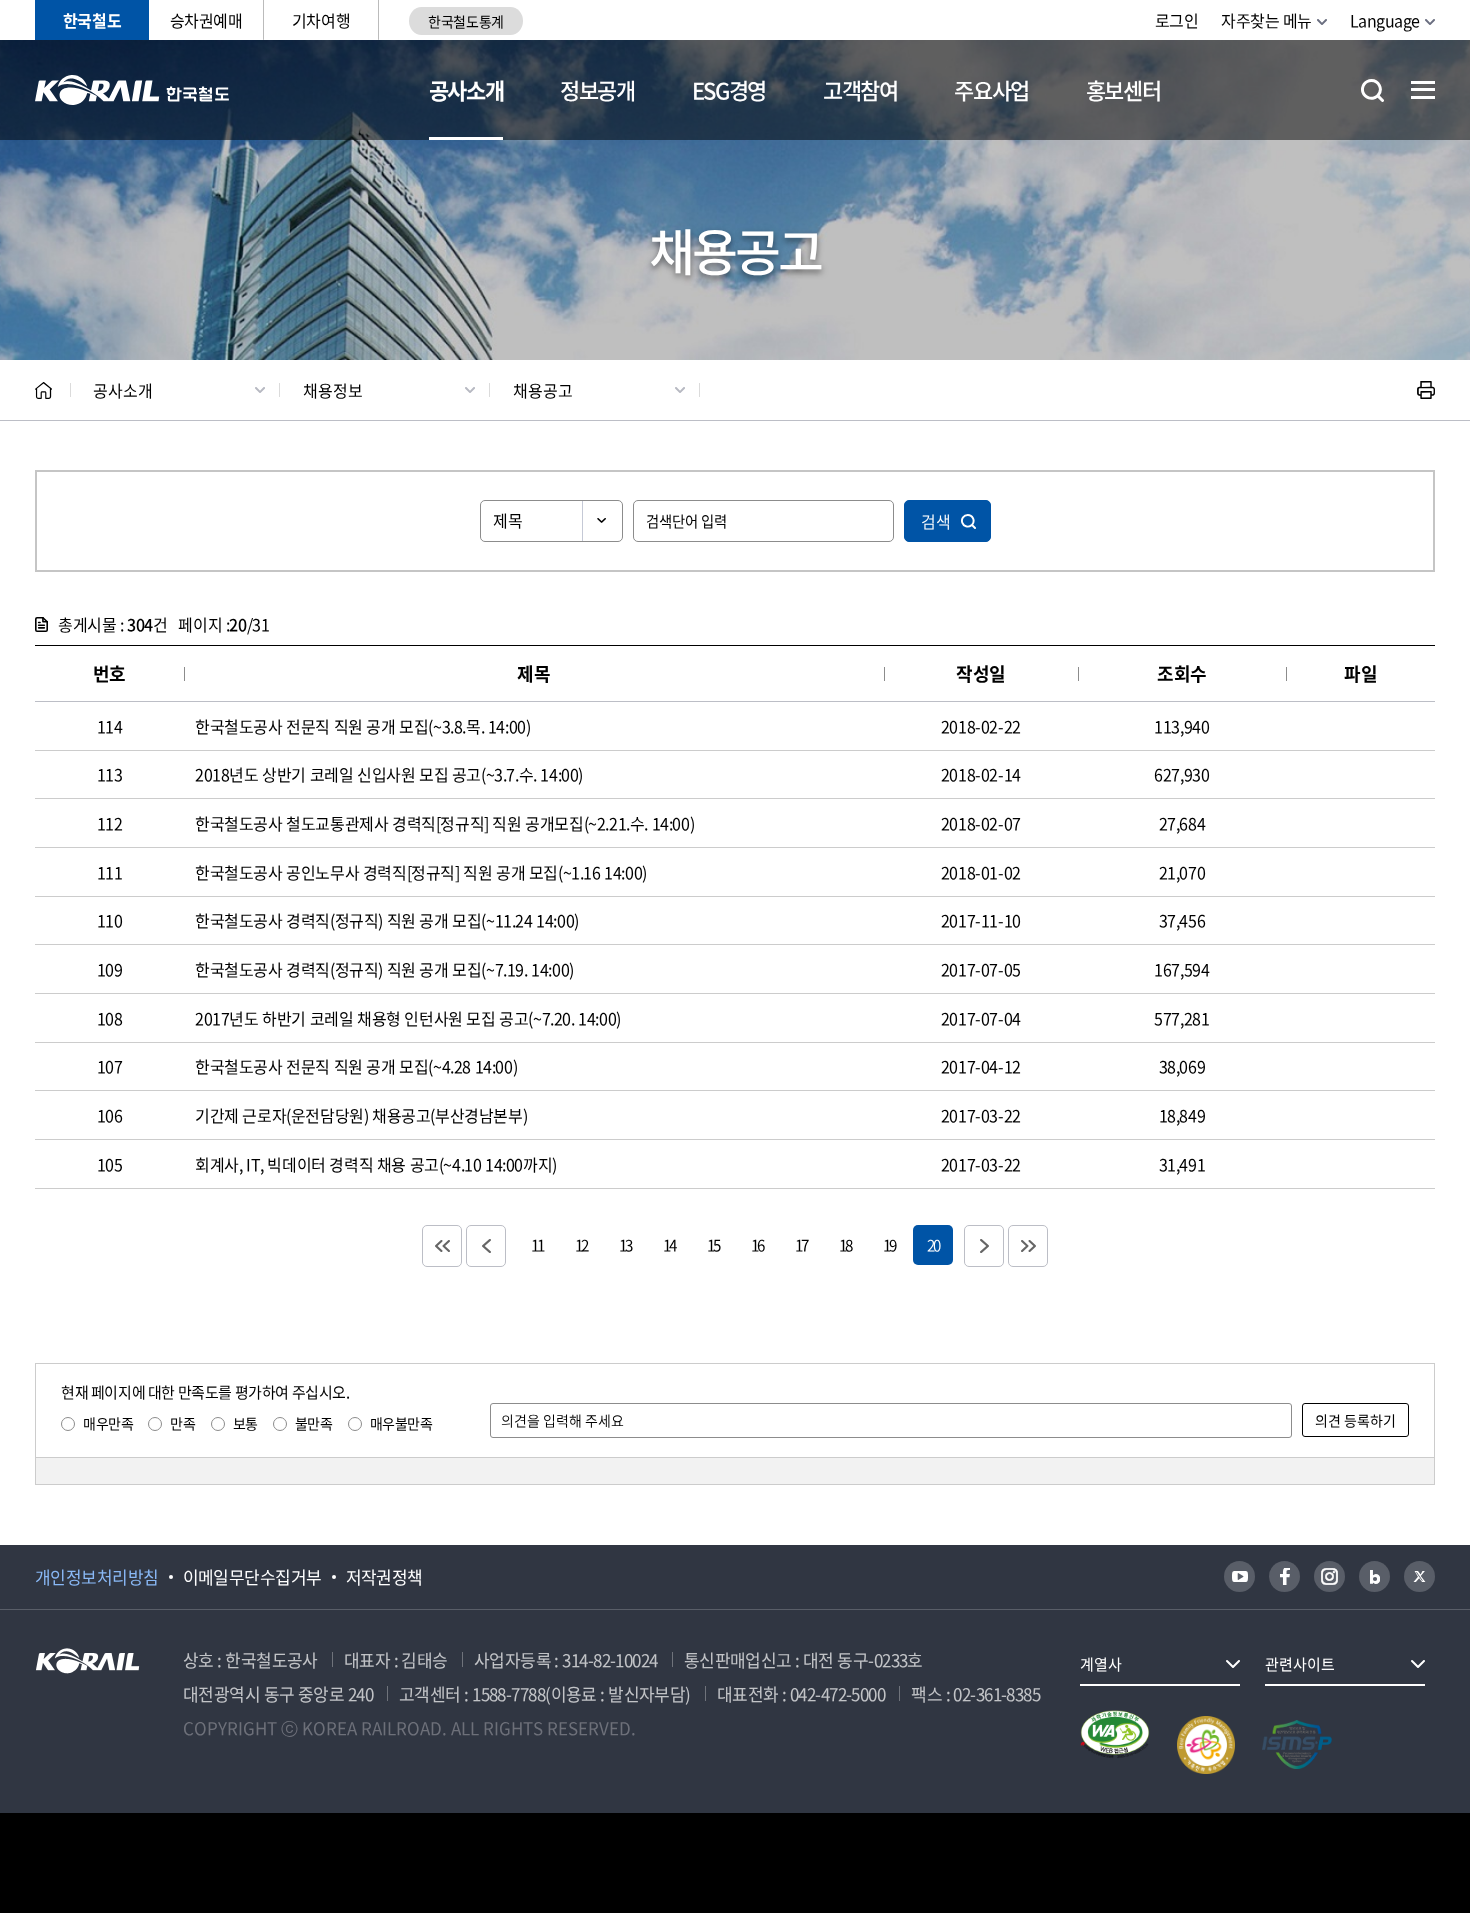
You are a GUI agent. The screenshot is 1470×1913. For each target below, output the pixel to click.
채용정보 (333, 390)
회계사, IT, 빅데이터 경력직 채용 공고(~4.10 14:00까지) (376, 1164)
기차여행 (321, 20)
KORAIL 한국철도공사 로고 (132, 90)
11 (537, 1244)
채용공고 (543, 390)
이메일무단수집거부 (252, 1577)
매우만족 (108, 1423)
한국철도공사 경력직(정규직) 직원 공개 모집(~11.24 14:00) (387, 920)
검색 (936, 521)
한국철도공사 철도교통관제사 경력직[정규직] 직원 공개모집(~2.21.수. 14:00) (444, 823)
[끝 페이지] (1028, 1246)
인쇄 (1426, 390)
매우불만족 (401, 1423)
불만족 (314, 1423)
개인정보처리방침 (97, 1577)
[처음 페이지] (442, 1246)
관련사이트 (1300, 1664)
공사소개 (466, 89)
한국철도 (92, 20)
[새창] (1239, 1576)
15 (713, 1244)
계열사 (1101, 1664)
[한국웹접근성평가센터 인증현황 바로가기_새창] (1115, 1745)
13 (625, 1244)
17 (801, 1244)
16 (757, 1244)
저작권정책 (384, 1577)
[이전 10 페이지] (486, 1246)
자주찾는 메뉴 (1266, 20)
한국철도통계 (465, 21)
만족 (182, 1423)
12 (581, 1244)
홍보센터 (1123, 89)
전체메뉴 (1423, 90)
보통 (245, 1423)
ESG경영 (729, 89)
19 (889, 1244)
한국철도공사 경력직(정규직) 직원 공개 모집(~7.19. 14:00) (384, 969)
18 (845, 1244)
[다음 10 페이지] (984, 1246)
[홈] (43, 390)
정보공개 (597, 89)
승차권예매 (206, 20)
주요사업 (991, 89)
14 (669, 1244)
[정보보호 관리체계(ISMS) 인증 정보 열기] (1297, 1745)
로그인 (1177, 20)
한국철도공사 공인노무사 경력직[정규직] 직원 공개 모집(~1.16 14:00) (421, 872)
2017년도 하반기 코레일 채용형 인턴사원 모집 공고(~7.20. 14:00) (408, 1018)
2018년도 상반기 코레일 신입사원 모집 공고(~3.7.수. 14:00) (389, 774)
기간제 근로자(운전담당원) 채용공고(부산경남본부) (361, 1115)
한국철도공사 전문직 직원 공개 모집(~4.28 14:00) (356, 1066)
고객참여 (860, 89)
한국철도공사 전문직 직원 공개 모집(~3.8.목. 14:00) (362, 726)
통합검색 (1372, 90)
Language (1385, 20)
